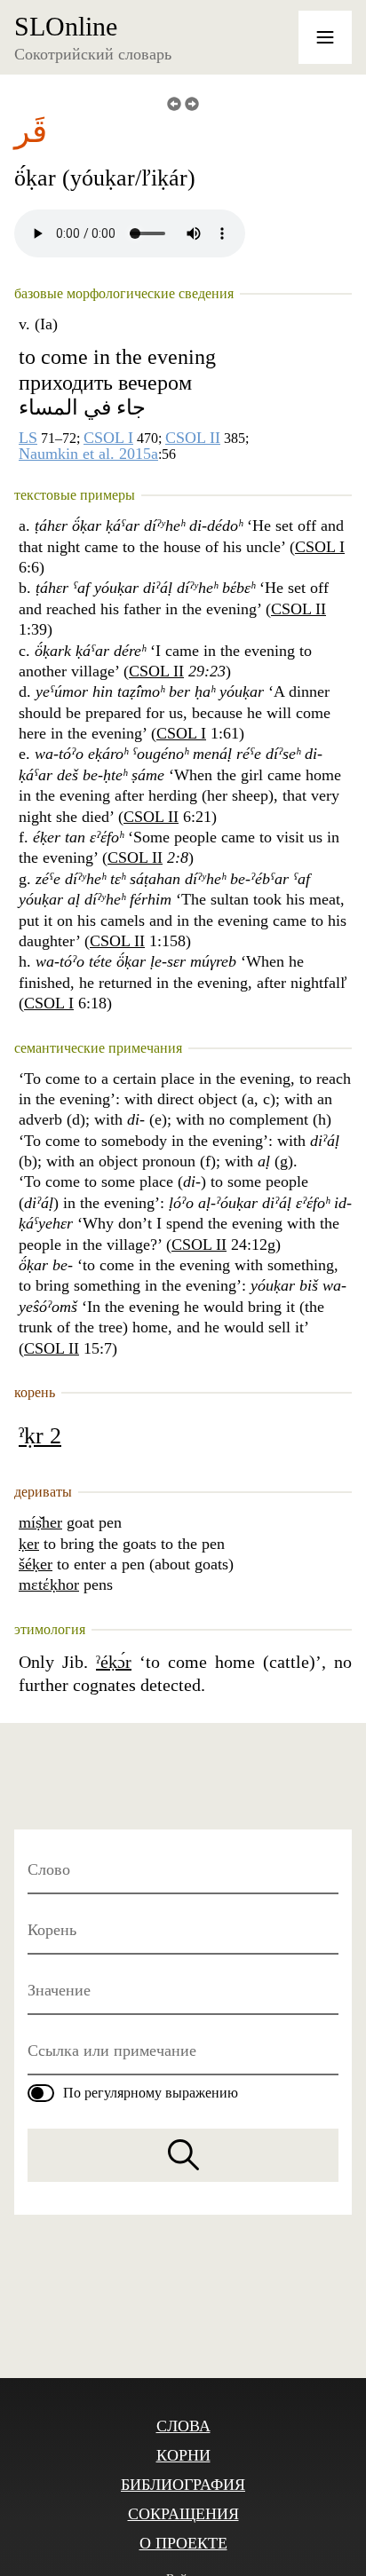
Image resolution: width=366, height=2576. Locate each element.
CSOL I (108, 438)
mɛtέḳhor (49, 1584)
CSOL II (193, 438)
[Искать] (183, 2155)
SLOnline (66, 27)
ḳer (29, 1544)
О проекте (183, 2543)
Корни (183, 2455)
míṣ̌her (40, 1522)
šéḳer (36, 1564)
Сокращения (183, 2514)
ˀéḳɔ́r (114, 1662)
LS (28, 438)
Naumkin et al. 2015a (88, 454)
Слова (183, 2426)
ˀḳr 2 (40, 1436)
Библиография (183, 2485)
